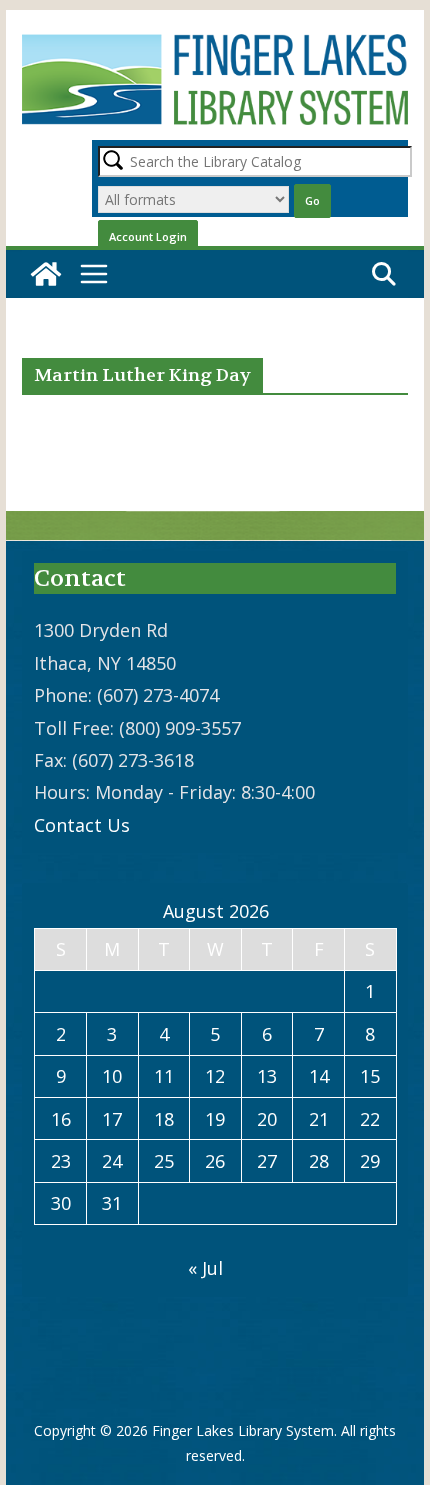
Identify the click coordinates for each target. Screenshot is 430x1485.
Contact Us (82, 825)
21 (319, 1119)
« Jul (205, 1268)
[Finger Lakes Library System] (46, 274)
